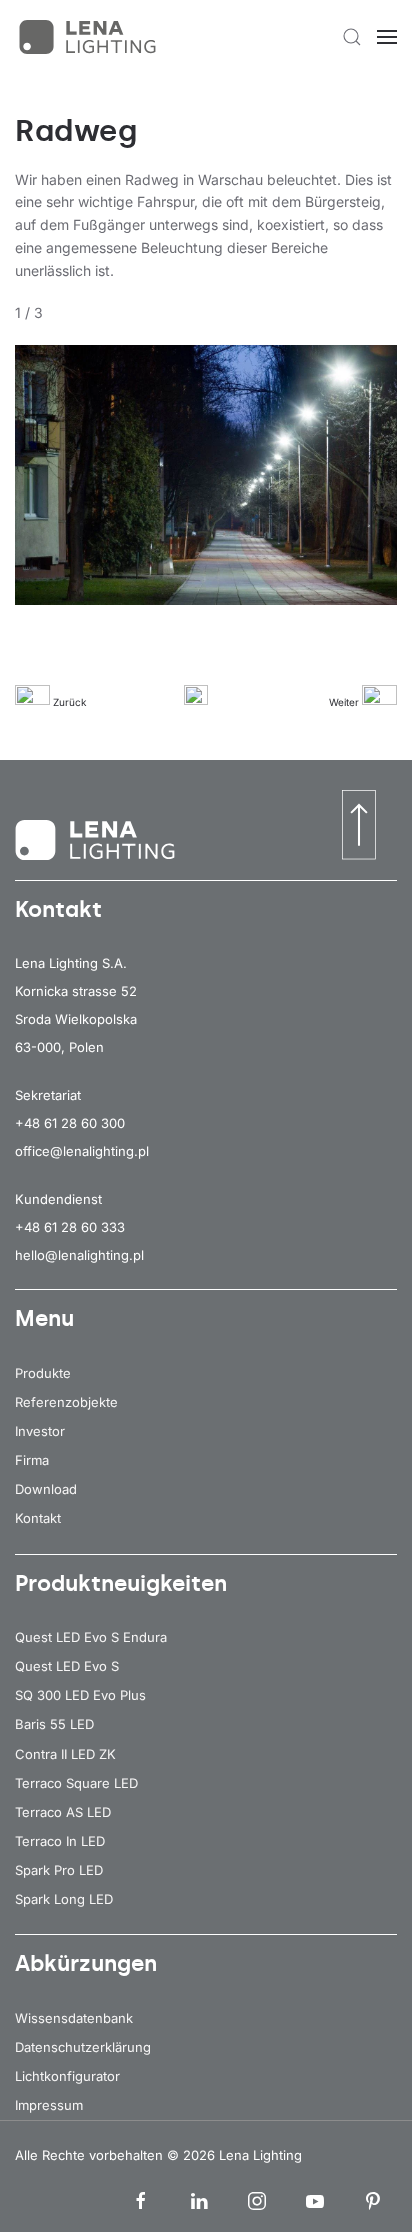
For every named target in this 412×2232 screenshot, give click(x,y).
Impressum (49, 2105)
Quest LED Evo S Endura (91, 1637)
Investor (40, 1431)
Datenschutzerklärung (83, 2047)
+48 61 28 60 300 (70, 1123)
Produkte (43, 1373)
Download (46, 1489)
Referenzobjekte (66, 1402)
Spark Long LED (64, 1899)
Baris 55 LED (54, 1724)
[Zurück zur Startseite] (90, 37)
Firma (32, 1460)
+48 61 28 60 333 (70, 1227)
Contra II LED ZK (65, 1754)
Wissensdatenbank (74, 2018)
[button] (352, 37)
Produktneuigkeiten (121, 1583)
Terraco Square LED (76, 1783)
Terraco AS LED (63, 1812)
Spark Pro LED (59, 1870)
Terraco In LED (60, 1841)
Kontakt (38, 1518)
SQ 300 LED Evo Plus (80, 1695)
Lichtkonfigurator (67, 2076)
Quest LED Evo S (67, 1666)
